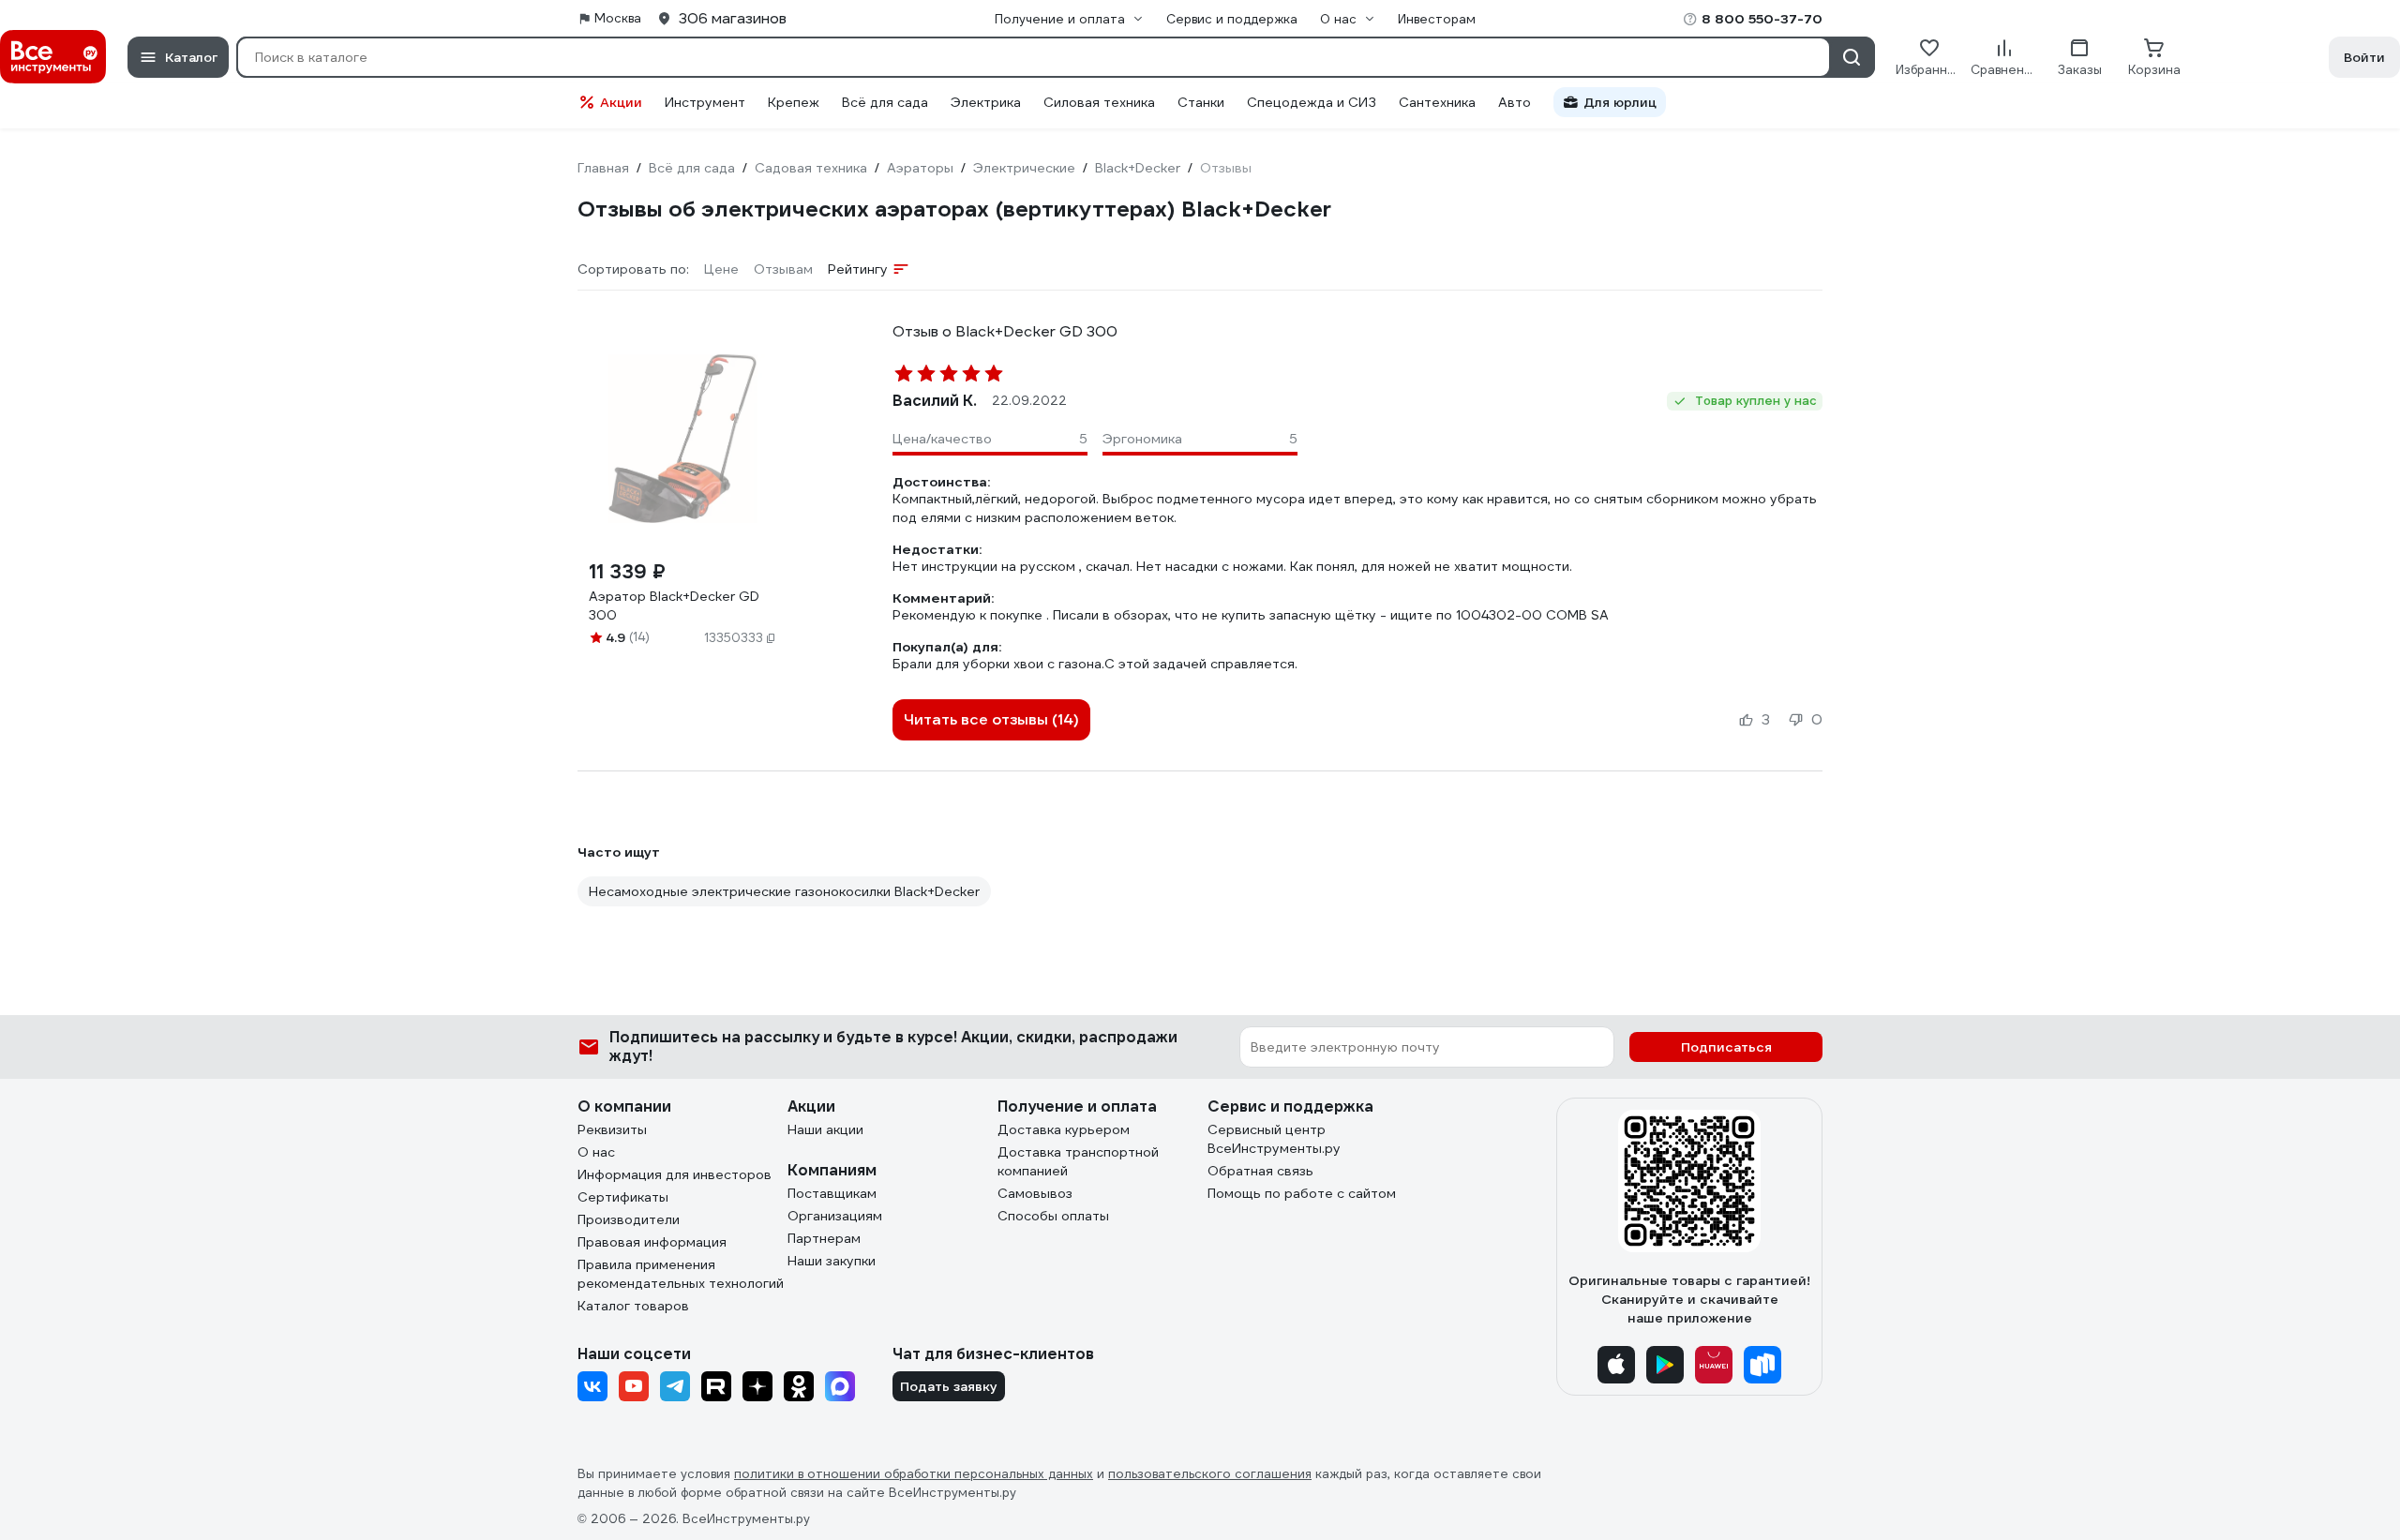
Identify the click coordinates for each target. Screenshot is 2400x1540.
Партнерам (824, 1238)
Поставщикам (832, 1193)
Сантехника (1437, 102)
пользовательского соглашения (1210, 1474)
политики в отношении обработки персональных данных (914, 1474)
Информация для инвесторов (675, 1174)
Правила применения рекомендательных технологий (681, 1274)
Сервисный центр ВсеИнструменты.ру (1274, 1139)
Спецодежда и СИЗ (1312, 102)
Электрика (986, 102)
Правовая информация (652, 1242)
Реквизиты (612, 1129)
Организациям (835, 1216)
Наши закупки (832, 1261)
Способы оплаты (1053, 1216)
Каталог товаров (633, 1306)
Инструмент (705, 102)
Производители (629, 1219)
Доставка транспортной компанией (1078, 1161)
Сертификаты (623, 1197)
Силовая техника (1099, 102)
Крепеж (794, 102)
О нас (596, 1152)
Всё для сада (885, 102)
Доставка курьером (1064, 1129)
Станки (1201, 102)
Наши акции (825, 1129)
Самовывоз (1035, 1193)
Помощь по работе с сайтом (1302, 1193)
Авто (1515, 102)
